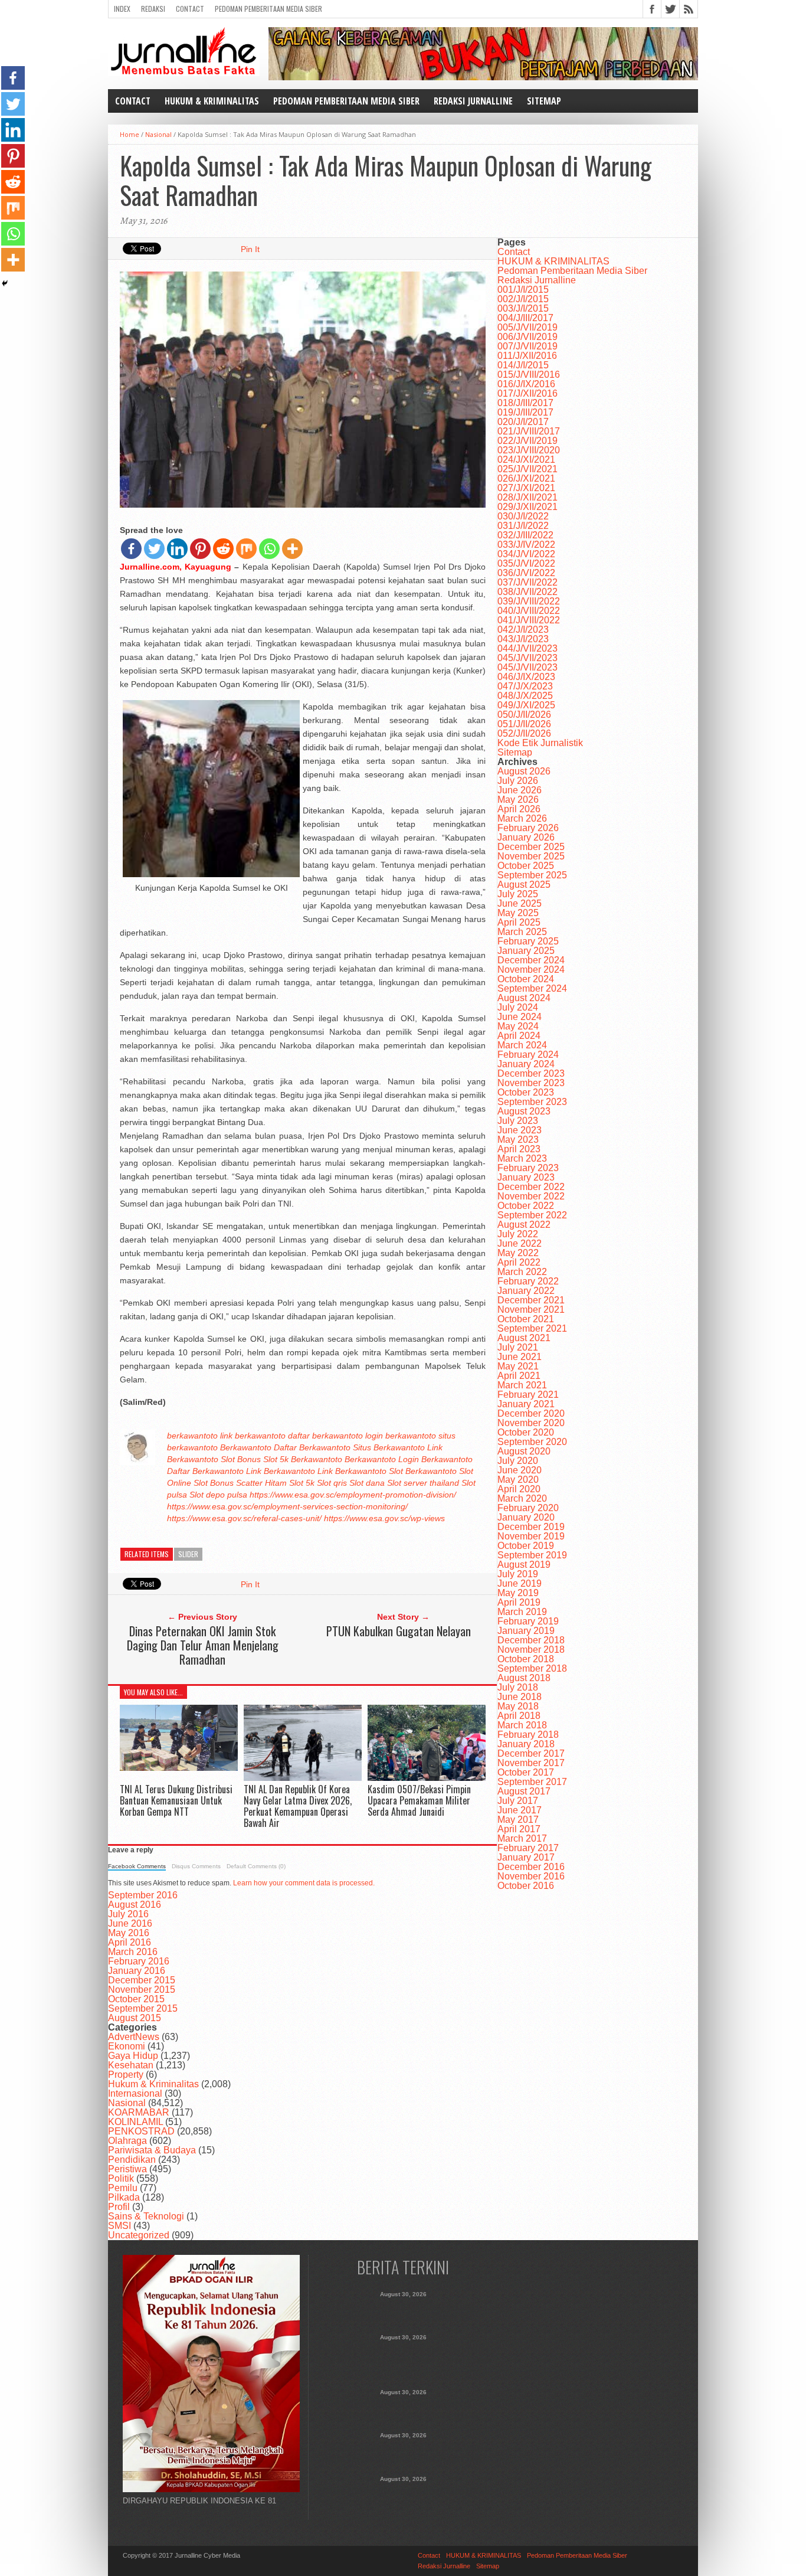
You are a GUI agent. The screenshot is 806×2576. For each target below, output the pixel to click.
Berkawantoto (246, 1447)
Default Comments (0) (256, 1866)
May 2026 (518, 800)
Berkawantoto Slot (369, 1471)
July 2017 (518, 1801)
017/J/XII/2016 (527, 393)
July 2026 (518, 781)
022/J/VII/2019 (527, 441)
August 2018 (524, 1678)
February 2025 (528, 941)
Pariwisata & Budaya (152, 2150)
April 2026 (519, 809)
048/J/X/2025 (525, 696)
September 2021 (532, 1328)
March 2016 (133, 1952)
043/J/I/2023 (523, 639)
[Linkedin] (177, 549)
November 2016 (531, 1876)
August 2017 (524, 1791)
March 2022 (522, 1272)
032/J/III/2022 (525, 535)
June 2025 (520, 903)
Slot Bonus (241, 1459)
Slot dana (367, 1483)
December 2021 (531, 1300)
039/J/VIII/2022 (529, 601)
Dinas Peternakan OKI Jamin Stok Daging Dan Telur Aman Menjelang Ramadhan (203, 1645)
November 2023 (531, 1083)
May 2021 (518, 1366)
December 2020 (531, 1413)
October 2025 (526, 866)
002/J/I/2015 (523, 299)
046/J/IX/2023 (526, 677)
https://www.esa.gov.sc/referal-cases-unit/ (244, 1518)
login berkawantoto (401, 1436)
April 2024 (519, 1036)
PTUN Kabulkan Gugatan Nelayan (399, 1631)
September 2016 (143, 1895)
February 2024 (528, 1055)
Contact (190, 9)
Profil (119, 2207)
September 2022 (532, 1215)
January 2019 (526, 1631)
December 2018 (531, 1640)
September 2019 (532, 1555)
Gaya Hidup (133, 2056)
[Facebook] (131, 549)
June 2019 (520, 1583)
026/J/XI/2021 (526, 478)
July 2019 (518, 1574)
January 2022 (526, 1291)
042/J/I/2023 (523, 630)
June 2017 (520, 1810)
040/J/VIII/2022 (529, 611)
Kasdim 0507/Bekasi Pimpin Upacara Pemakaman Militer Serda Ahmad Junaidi (419, 1800)
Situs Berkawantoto (389, 1447)
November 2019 (531, 1536)
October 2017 (526, 1772)
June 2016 (130, 1923)
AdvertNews (134, 2037)
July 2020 (518, 1461)
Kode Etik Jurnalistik (540, 743)
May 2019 (518, 1593)
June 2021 (520, 1357)
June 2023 (520, 1130)
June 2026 (520, 790)
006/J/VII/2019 (527, 337)
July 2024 (518, 1007)
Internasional (135, 2093)
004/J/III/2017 (525, 318)
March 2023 (522, 1158)
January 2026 (526, 837)
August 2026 (524, 771)
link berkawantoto (253, 1436)
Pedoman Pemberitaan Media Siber (268, 9)
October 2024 (526, 979)
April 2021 (519, 1376)
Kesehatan (131, 2065)
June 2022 (520, 1243)
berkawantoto (192, 1436)
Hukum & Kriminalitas (153, 2084)
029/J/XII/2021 (527, 507)
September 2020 (532, 1442)
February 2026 (528, 828)
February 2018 (528, 1735)
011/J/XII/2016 (527, 356)
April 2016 (130, 1942)
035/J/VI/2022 (526, 563)
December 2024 (531, 960)
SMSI (119, 2226)
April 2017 (519, 1829)
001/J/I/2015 (523, 290)
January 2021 (526, 1404)
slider (188, 1554)
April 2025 (519, 922)
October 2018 (526, 1659)
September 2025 (532, 875)
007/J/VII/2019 (527, 346)
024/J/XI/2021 (526, 460)
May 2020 (518, 1480)
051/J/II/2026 (524, 724)
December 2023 (531, 1073)
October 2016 (526, 1886)
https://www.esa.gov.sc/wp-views (384, 1518)
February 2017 (528, 1848)
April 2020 (519, 1489)
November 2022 (531, 1196)
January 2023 (526, 1177)
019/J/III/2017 (525, 412)
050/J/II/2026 (524, 715)
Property (126, 2075)
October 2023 (526, 1092)
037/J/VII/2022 (527, 582)
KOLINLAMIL (135, 2122)
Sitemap (544, 101)
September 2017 (532, 1782)
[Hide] (5, 283)
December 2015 (142, 1980)
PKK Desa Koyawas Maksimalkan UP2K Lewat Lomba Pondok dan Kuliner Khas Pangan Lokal (403, 2453)
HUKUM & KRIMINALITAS (212, 101)
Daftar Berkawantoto (312, 1447)
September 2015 (143, 2008)
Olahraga (127, 2141)
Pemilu (123, 2188)
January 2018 (526, 1744)
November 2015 (142, 1990)
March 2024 (522, 1045)
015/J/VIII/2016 (529, 375)
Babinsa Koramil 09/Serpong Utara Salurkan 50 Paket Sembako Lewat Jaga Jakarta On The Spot (403, 2496)
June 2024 (520, 1017)
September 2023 (532, 1102)
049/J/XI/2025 (526, 705)
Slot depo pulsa (218, 1495)
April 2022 (519, 1262)
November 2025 (531, 856)
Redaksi (153, 9)
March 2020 (522, 1498)
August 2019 (524, 1565)
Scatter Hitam (261, 1483)
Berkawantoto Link (227, 1471)
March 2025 (522, 932)
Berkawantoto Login (382, 1459)
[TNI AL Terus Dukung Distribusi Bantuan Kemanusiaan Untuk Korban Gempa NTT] (179, 1768)
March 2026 (522, 818)
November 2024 (531, 970)
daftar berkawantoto (325, 1436)
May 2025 (518, 913)
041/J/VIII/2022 (529, 620)
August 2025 (524, 885)
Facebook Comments (137, 1866)
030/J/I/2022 (523, 516)
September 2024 (532, 988)
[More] (292, 549)
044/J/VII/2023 (527, 648)
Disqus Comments (196, 1866)
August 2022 (524, 1225)
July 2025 (518, 894)
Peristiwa (127, 2169)
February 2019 (528, 1621)
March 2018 (522, 1725)
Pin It (250, 249)
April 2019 (519, 1602)
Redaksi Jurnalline (473, 101)
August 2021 (524, 1338)
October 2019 (526, 1546)
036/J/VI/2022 (526, 573)
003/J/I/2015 (523, 308)
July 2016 (128, 1914)
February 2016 (139, 1961)
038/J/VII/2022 (527, 592)
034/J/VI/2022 (526, 554)
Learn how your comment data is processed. (304, 1883)
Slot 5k (276, 1459)
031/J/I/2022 (523, 526)
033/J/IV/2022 (526, 545)
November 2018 (531, 1650)
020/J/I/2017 (523, 422)
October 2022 (526, 1206)
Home (130, 134)
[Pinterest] (200, 549)
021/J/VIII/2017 (529, 431)
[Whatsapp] (269, 549)
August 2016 (135, 1905)
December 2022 (531, 1187)
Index (122, 9)
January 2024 (526, 1064)
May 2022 (518, 1253)
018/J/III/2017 (525, 403)
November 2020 (531, 1423)
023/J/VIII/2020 (529, 450)
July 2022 (518, 1234)
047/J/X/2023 (525, 686)
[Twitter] (154, 549)
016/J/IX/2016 (526, 384)
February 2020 (528, 1508)
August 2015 (135, 2018)
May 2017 (518, 1820)
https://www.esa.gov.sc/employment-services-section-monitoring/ (287, 1506)
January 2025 (526, 951)
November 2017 (531, 1763)
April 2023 (519, 1149)
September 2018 (532, 1668)
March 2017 (522, 1838)
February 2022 (528, 1281)
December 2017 (531, 1753)
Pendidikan (132, 2160)
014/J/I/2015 (523, 365)
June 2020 (520, 1470)
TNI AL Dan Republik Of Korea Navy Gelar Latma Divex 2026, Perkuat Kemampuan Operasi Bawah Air (298, 1806)
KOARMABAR (139, 2112)
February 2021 (528, 1395)
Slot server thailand (423, 1483)
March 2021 (522, 1385)
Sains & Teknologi (146, 2216)
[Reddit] (223, 549)
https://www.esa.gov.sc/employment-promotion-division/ (353, 1495)
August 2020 (524, 1451)
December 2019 (531, 1527)
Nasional (158, 134)
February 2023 (528, 1168)
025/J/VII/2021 (527, 469)
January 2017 (526, 1857)
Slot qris (332, 1483)
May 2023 (518, 1140)
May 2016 (129, 1933)
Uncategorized (139, 2235)
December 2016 (531, 1867)
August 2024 (524, 998)
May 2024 (518, 1026)
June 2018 (520, 1697)
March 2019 (522, 1612)
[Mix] (246, 549)
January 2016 (137, 1971)
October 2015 (136, 1999)
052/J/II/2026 (524, 733)
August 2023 (524, 1111)
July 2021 (518, 1347)
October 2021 (526, 1319)
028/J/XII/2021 (527, 497)
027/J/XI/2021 (526, 488)
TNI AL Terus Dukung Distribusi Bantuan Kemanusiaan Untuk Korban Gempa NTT (176, 1800)
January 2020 (526, 1517)
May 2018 (518, 1706)
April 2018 (519, 1716)
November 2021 (531, 1310)
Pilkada (124, 2197)
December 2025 (531, 847)
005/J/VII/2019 (527, 327)
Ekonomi (127, 2046)
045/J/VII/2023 (527, 658)
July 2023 (518, 1121)
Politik (121, 2178)
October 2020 (526, 1432)
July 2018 (518, 1687)
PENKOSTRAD (141, 2131)
